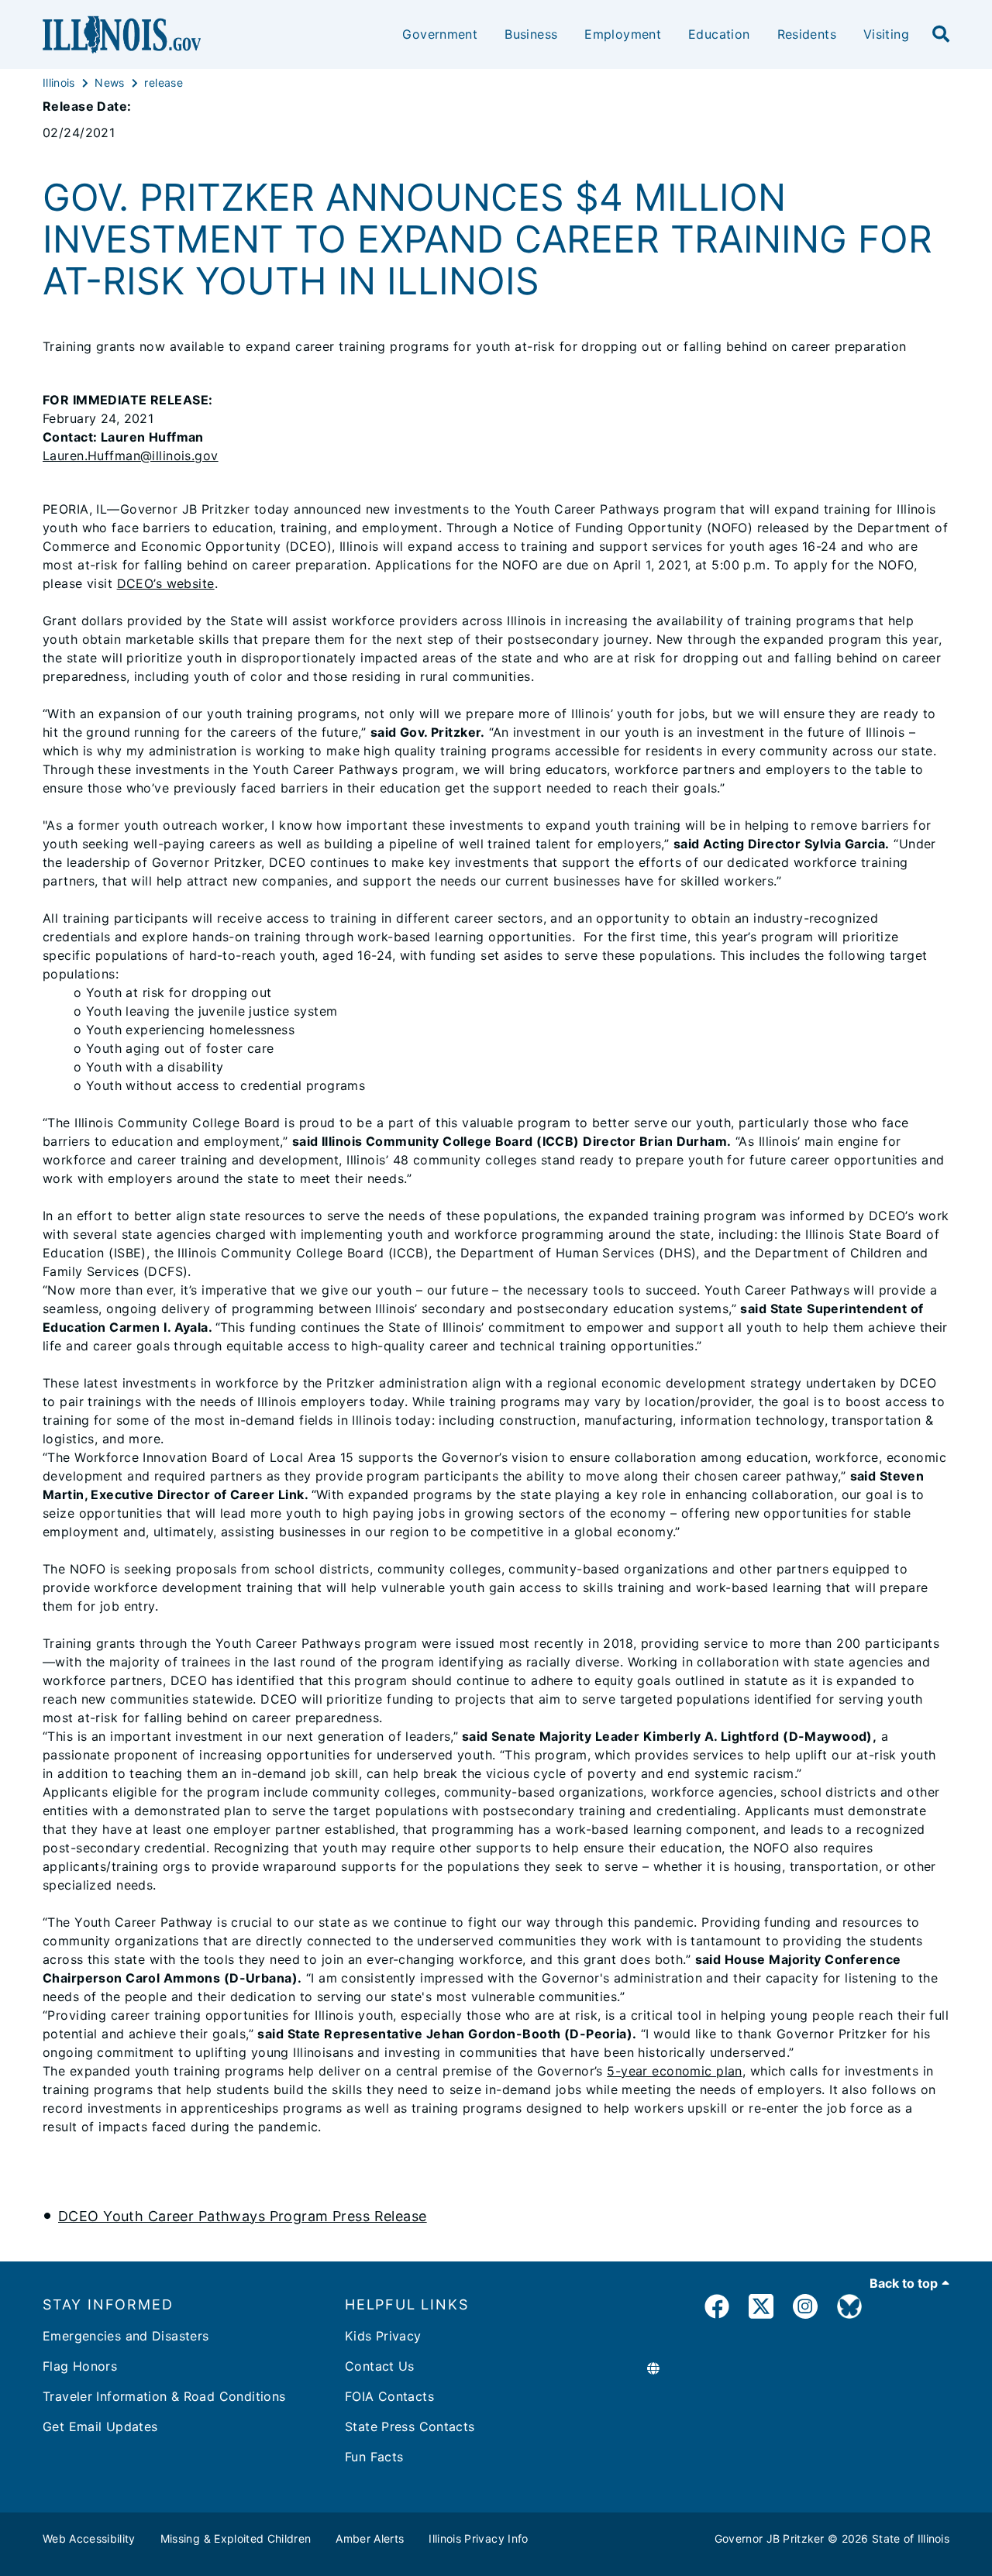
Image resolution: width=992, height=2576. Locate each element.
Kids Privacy (383, 2336)
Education (719, 34)
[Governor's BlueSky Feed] (849, 2309)
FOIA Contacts (389, 2396)
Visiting (886, 34)
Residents (807, 34)
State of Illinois (911, 2538)
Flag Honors (80, 2366)
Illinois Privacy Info (478, 2538)
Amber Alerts (370, 2538)
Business (531, 34)
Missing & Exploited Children (236, 2538)
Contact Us (380, 2366)
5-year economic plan (675, 2071)
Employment (623, 34)
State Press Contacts (410, 2426)
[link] (717, 2309)
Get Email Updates (100, 2426)
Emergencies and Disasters (126, 2336)
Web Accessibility (89, 2538)
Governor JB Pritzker (770, 2538)
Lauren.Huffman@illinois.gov (131, 456)
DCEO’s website (166, 583)
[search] (941, 35)
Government (440, 34)
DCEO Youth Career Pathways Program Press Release (243, 2216)
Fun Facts (374, 2457)
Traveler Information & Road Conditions (164, 2396)
